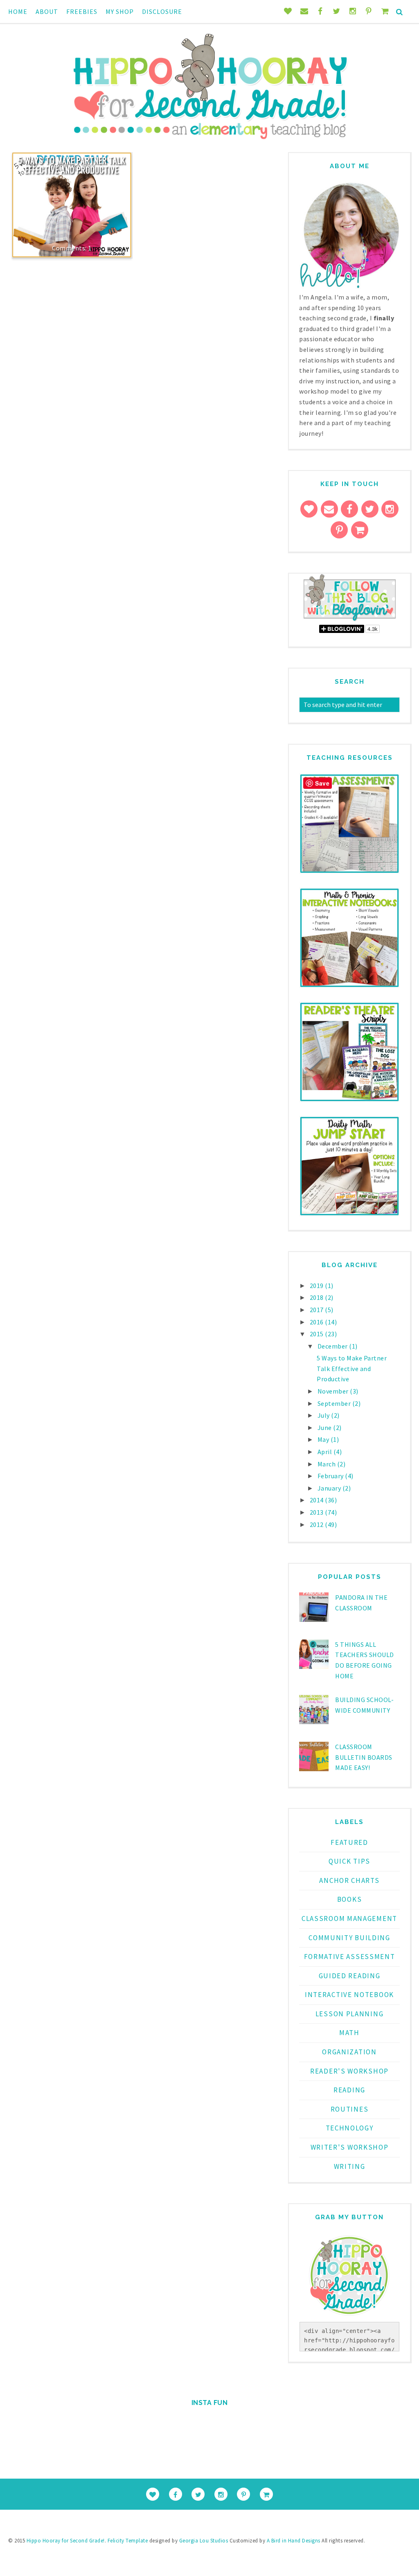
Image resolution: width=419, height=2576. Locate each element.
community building (349, 1938)
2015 (318, 1334)
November (334, 1391)
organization (349, 2052)
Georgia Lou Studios (204, 2541)
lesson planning (350, 2014)
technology (350, 2128)
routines (350, 2109)
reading (349, 2090)
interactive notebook (349, 1995)
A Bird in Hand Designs (294, 2541)
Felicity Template (128, 2541)
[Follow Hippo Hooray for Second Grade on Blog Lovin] (350, 619)
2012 (318, 1524)
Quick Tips (349, 1861)
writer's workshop (350, 2147)
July (324, 1415)
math (349, 2033)
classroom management (349, 1918)
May (324, 1439)
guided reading (350, 1976)
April (326, 1452)
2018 (318, 1297)
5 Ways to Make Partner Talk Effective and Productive (72, 165)
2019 (318, 1286)
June (326, 1428)
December (333, 1346)
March (327, 1464)
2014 (318, 1500)
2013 (318, 1512)
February (331, 1476)
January (330, 1488)
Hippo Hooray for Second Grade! (66, 2541)
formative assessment (350, 1957)
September (335, 1403)
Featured (349, 1842)
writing (350, 2166)
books (350, 1899)
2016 (318, 1322)
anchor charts (349, 1880)
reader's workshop (349, 2071)
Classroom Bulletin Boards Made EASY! (364, 1757)
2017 (318, 1310)
